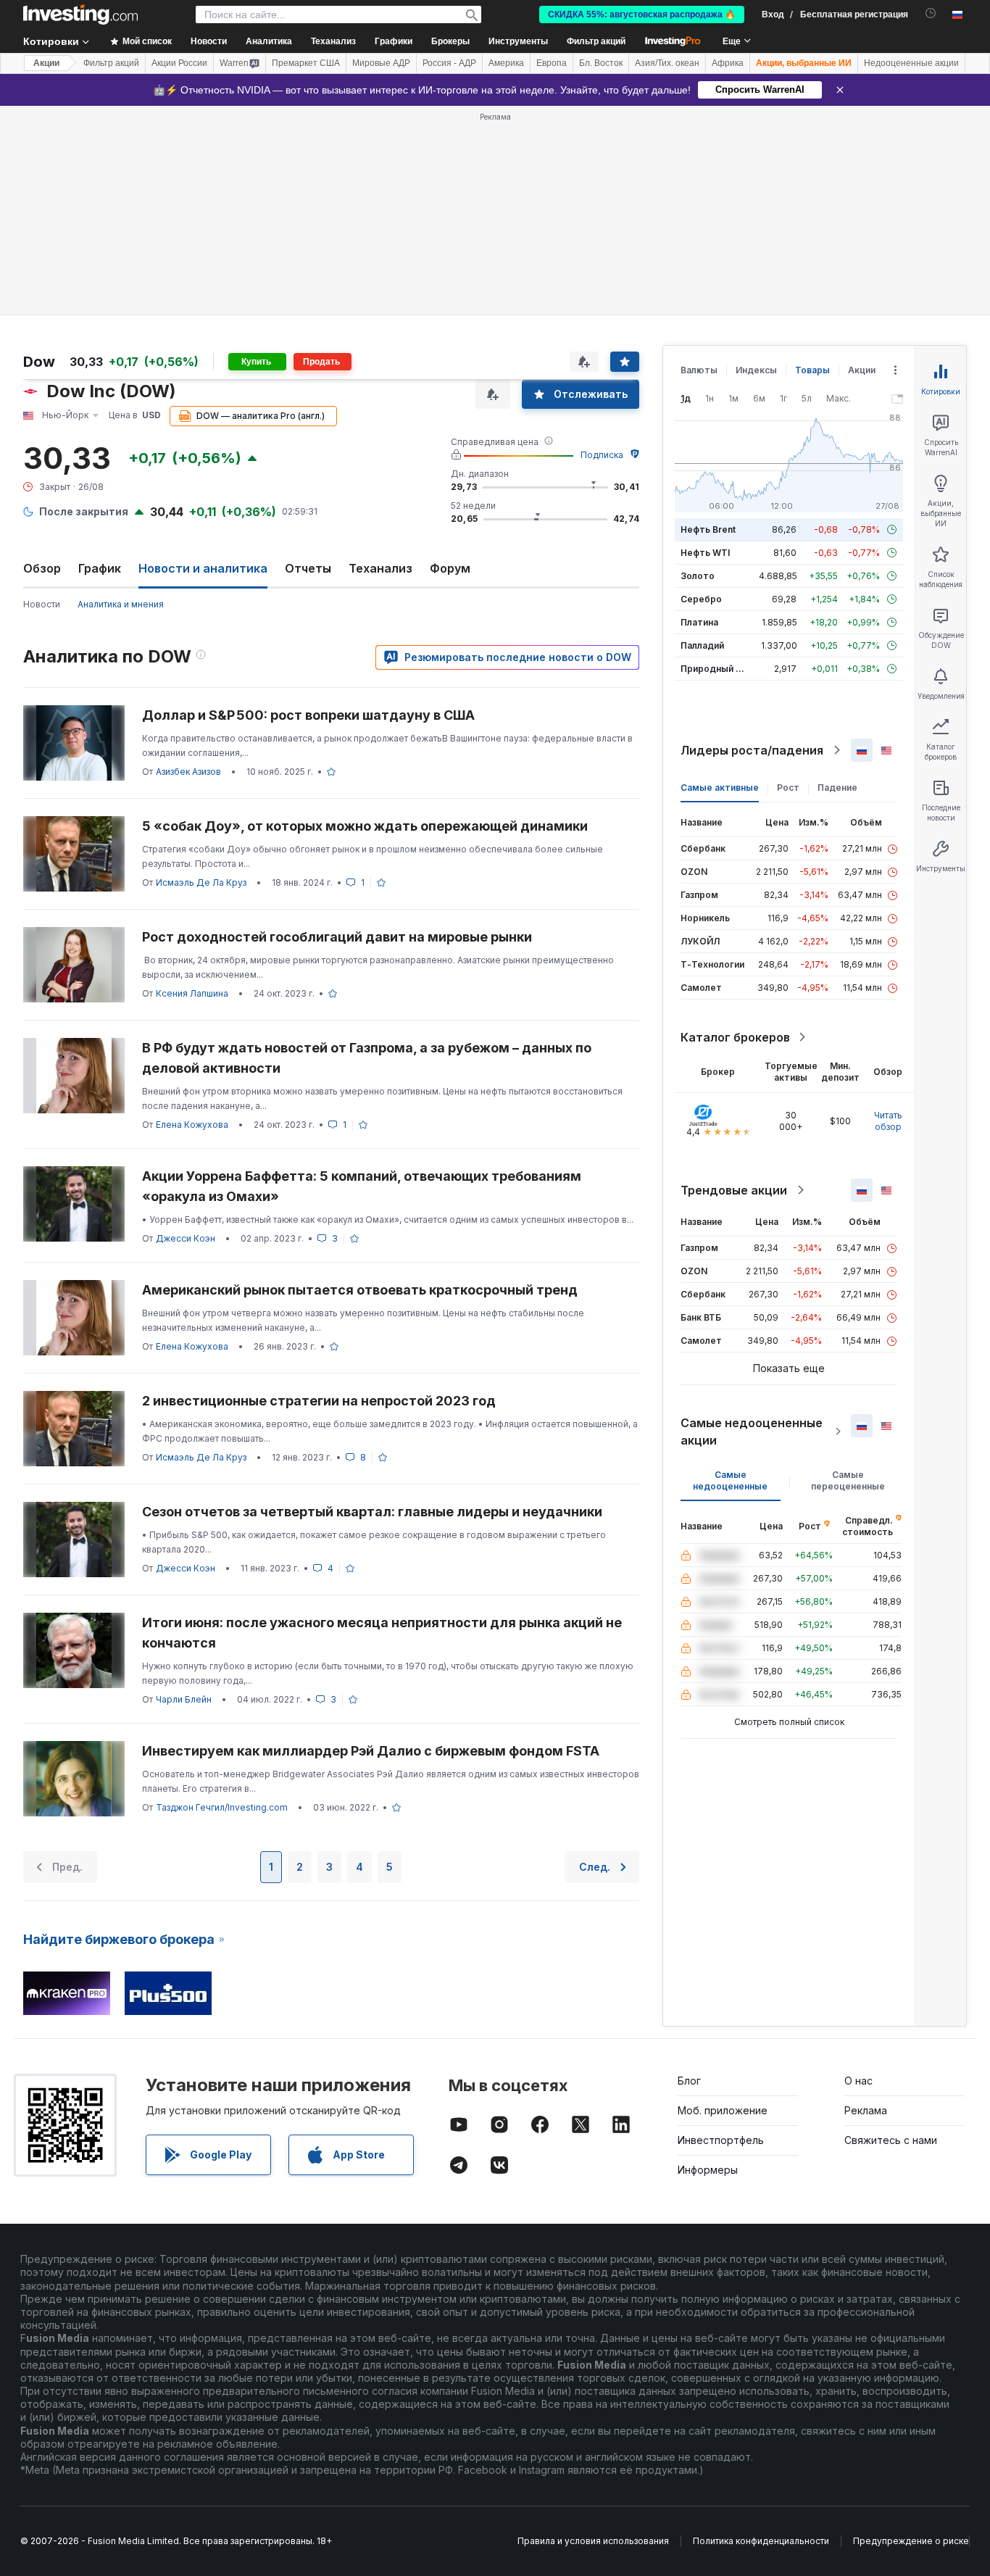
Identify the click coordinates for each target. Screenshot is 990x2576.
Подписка (602, 455)
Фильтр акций (596, 41)
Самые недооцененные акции (752, 1432)
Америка (506, 63)
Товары (812, 370)
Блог (689, 2081)
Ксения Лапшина (192, 993)
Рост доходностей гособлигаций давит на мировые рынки (337, 937)
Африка (728, 63)
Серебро (701, 599)
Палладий (702, 645)
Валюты (699, 370)
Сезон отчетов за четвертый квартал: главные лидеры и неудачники (372, 1512)
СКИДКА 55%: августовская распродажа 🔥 (642, 14)
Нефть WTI (705, 553)
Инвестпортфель (721, 2140)
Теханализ (380, 568)
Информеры (708, 2170)
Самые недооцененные (730, 1480)
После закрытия (84, 511)
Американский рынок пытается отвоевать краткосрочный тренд (360, 1290)
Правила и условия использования (593, 2541)
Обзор (42, 568)
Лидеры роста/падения (752, 750)
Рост (788, 788)
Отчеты (308, 568)
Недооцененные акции (911, 63)
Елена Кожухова (192, 1125)
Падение (837, 788)
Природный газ (715, 669)
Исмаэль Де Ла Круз (201, 882)
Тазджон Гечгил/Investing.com (222, 1807)
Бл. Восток (601, 63)
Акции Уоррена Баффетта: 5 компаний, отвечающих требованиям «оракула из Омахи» (362, 1186)
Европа (552, 63)
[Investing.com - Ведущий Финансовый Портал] (80, 14)
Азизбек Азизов (188, 772)
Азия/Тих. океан (667, 63)
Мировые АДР (381, 63)
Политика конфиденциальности (761, 2541)
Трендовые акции (734, 1190)
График (100, 568)
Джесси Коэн (186, 1238)
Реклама (866, 2110)
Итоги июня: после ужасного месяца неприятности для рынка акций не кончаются (382, 1633)
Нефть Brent (708, 529)
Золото (698, 576)
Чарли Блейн (184, 1699)
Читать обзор (888, 1121)
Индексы (756, 370)
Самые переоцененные (848, 1480)
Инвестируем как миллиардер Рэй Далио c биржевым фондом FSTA (371, 1751)
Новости (42, 604)
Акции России (179, 63)
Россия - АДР (449, 63)
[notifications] (931, 13)
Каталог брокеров (735, 1037)
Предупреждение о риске (911, 2541)
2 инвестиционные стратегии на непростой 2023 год (319, 1401)
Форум (450, 568)
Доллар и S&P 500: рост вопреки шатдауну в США (308, 715)
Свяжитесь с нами (891, 2140)
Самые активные (720, 788)
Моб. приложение (723, 2110)
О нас (858, 2081)
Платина (699, 622)
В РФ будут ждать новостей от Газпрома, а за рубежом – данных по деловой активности (367, 1058)
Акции (46, 63)
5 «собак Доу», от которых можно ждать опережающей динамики (365, 826)
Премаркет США (306, 63)
